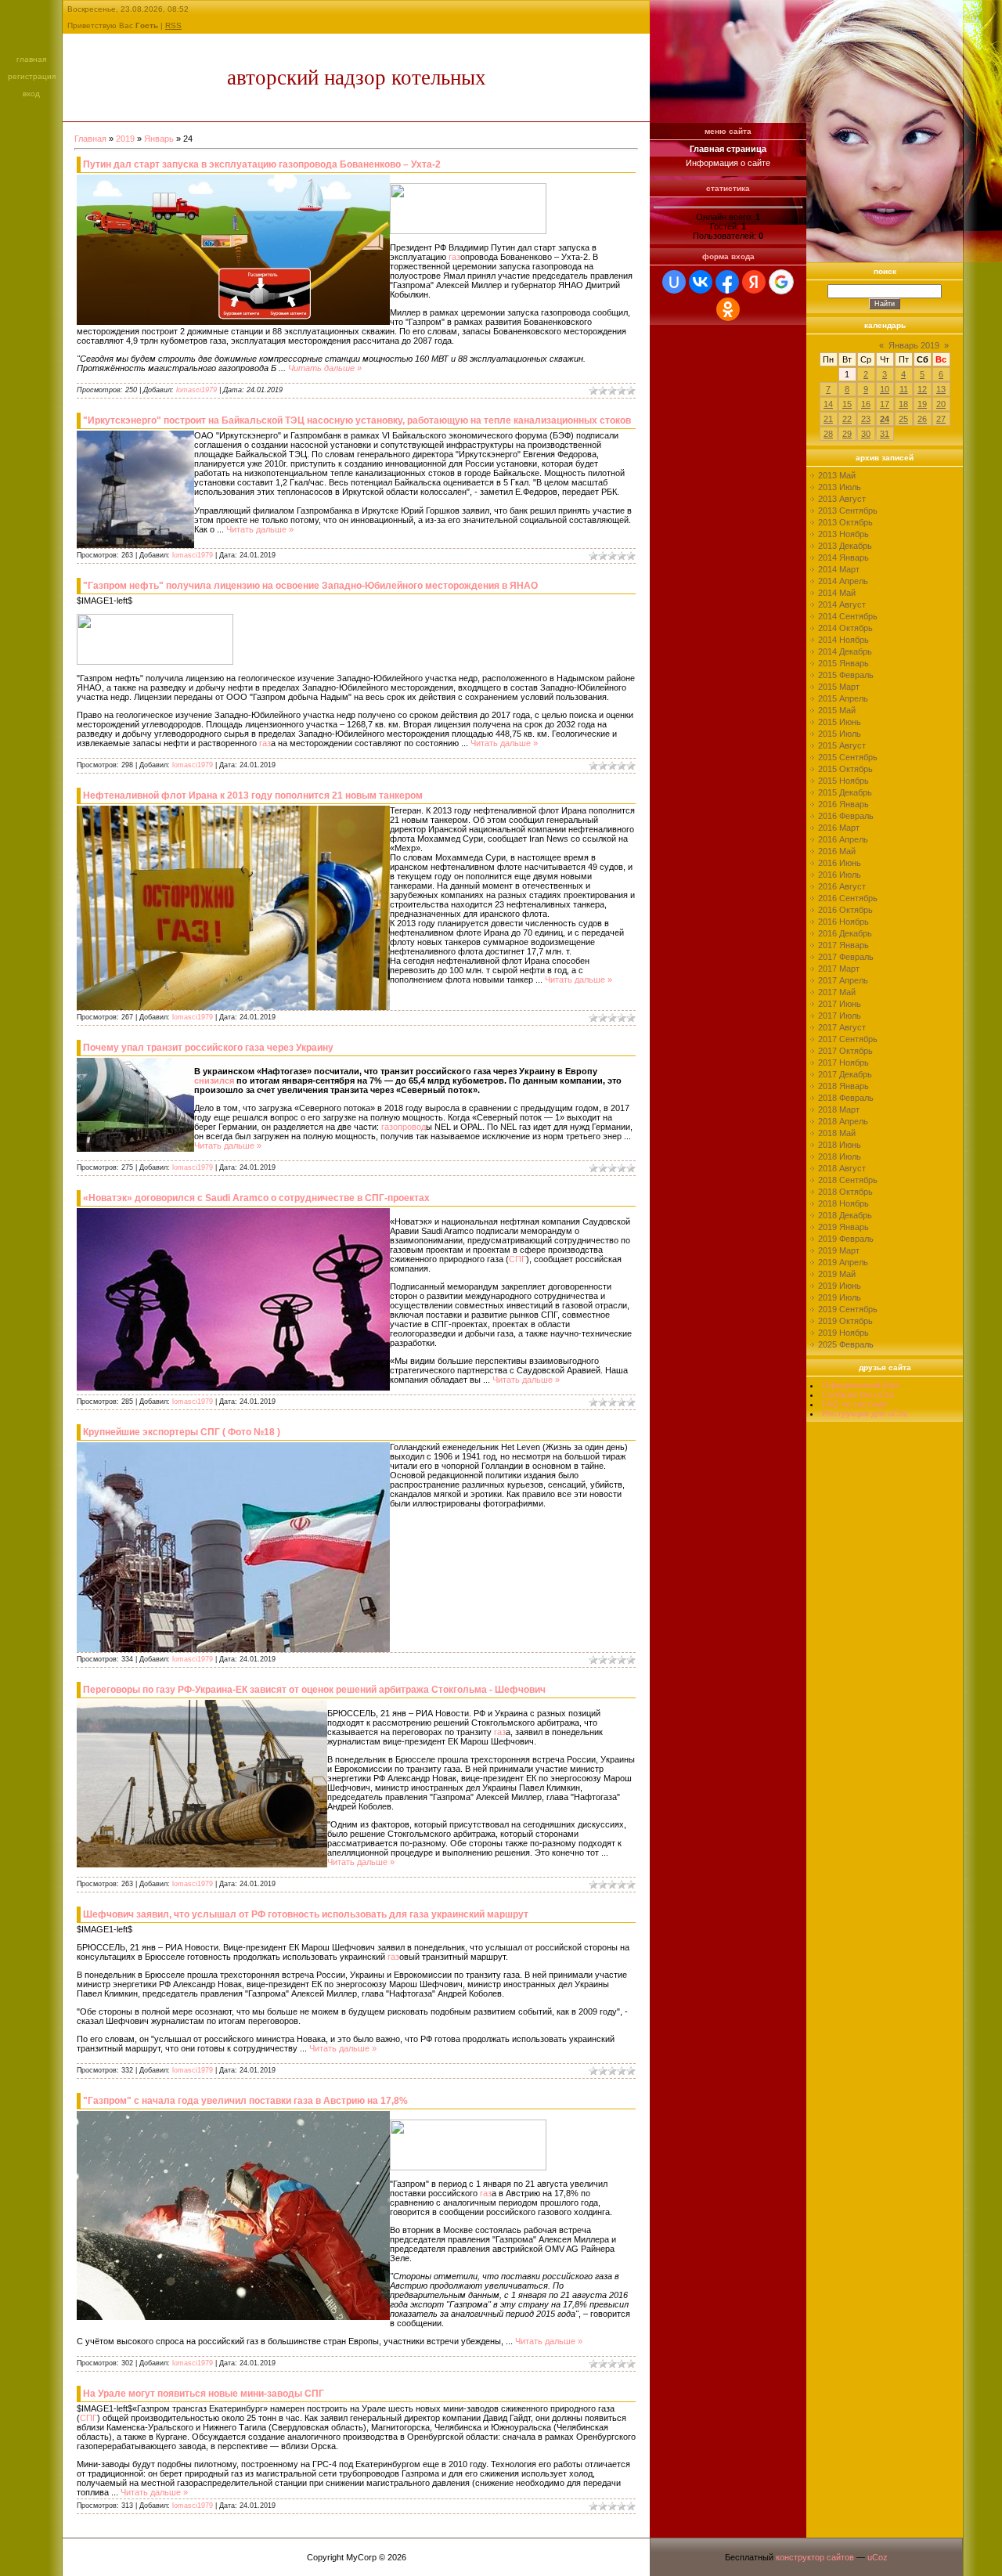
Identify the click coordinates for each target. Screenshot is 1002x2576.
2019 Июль (840, 1297)
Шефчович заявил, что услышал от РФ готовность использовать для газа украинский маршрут (306, 1914)
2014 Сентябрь (848, 616)
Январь (159, 139)
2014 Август (842, 604)
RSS (173, 25)
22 (847, 419)
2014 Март (839, 569)
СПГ (517, 1259)
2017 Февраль (846, 957)
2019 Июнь (840, 1286)
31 (885, 434)
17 (885, 404)
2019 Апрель (843, 1262)
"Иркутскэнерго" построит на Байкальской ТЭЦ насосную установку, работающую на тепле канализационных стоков (357, 420)
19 (922, 404)
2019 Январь (843, 1227)
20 (941, 404)
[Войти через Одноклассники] (728, 309)
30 (866, 434)
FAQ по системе (854, 1404)
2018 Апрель (843, 1121)
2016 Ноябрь (843, 922)
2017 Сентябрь (848, 1039)
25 (903, 419)
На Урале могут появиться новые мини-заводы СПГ (204, 2394)
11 (904, 389)
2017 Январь (843, 945)
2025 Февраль (846, 1344)
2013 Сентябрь (848, 511)
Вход (31, 94)
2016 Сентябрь (848, 898)
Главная (31, 59)
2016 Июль (840, 875)
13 (941, 389)
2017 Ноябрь (843, 1063)
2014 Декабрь (845, 651)
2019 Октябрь (845, 1321)
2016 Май (837, 851)
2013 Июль (840, 487)
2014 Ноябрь (843, 640)
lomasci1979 (196, 390)
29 (847, 434)
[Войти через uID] (674, 282)
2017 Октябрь (845, 1051)
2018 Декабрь (845, 1215)
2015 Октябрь (845, 769)
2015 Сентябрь (848, 757)
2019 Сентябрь (848, 1309)
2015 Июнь (840, 722)
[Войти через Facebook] (727, 282)
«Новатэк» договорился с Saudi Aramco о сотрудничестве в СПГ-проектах (256, 1198)
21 (828, 419)
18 (903, 404)
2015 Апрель (843, 698)
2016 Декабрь (845, 933)
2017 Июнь (840, 1004)
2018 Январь (843, 1086)
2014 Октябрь (845, 628)
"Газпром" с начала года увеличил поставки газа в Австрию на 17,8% (245, 2101)
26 (922, 419)
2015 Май (837, 710)
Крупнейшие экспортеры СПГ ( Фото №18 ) (182, 1432)
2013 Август (842, 499)
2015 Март (839, 687)
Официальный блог (861, 1385)
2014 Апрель (843, 581)
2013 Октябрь (845, 522)
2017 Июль (840, 1016)
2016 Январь (843, 804)
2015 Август (842, 745)
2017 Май (837, 992)
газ (454, 257)
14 (828, 404)
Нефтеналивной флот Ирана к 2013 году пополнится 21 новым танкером (253, 796)
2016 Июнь (840, 863)
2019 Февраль (846, 1239)
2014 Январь (843, 557)
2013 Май (837, 475)
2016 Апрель (843, 839)
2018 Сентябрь (848, 1180)
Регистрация (32, 76)
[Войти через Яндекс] (754, 282)
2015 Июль (840, 734)
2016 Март (839, 828)
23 (866, 419)
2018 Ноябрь (843, 1203)
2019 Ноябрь (843, 1333)
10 (885, 389)
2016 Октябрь (845, 910)
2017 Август (842, 1027)
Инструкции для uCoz (865, 1413)
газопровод (404, 1127)
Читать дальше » (325, 368)
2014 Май (837, 593)
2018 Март (839, 1109)
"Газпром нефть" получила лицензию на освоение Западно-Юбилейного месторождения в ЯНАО (310, 586)
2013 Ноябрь (843, 534)
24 (885, 419)
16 (866, 404)
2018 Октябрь (845, 1192)
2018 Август (842, 1168)
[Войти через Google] (781, 282)
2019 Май (837, 1274)
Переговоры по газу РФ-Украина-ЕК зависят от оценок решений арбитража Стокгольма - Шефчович (314, 1690)
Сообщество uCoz (858, 1394)
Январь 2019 (914, 345)
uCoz (878, 2557)
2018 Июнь (840, 1145)
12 (922, 389)
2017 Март (839, 969)
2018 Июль (840, 1156)
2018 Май (837, 1133)
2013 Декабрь (845, 546)
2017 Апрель (843, 980)
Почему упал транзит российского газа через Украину (208, 1048)
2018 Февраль (846, 1098)
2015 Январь (843, 663)
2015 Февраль (846, 675)
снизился (214, 1081)
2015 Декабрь (845, 792)
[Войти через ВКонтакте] (701, 282)
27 (941, 419)
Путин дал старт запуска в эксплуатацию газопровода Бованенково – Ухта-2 (262, 164)
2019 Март (839, 1250)
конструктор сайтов (815, 2557)
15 (847, 404)
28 (828, 434)
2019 (125, 139)
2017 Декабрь (845, 1074)
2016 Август (842, 886)
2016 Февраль (846, 816)
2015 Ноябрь (843, 781)
